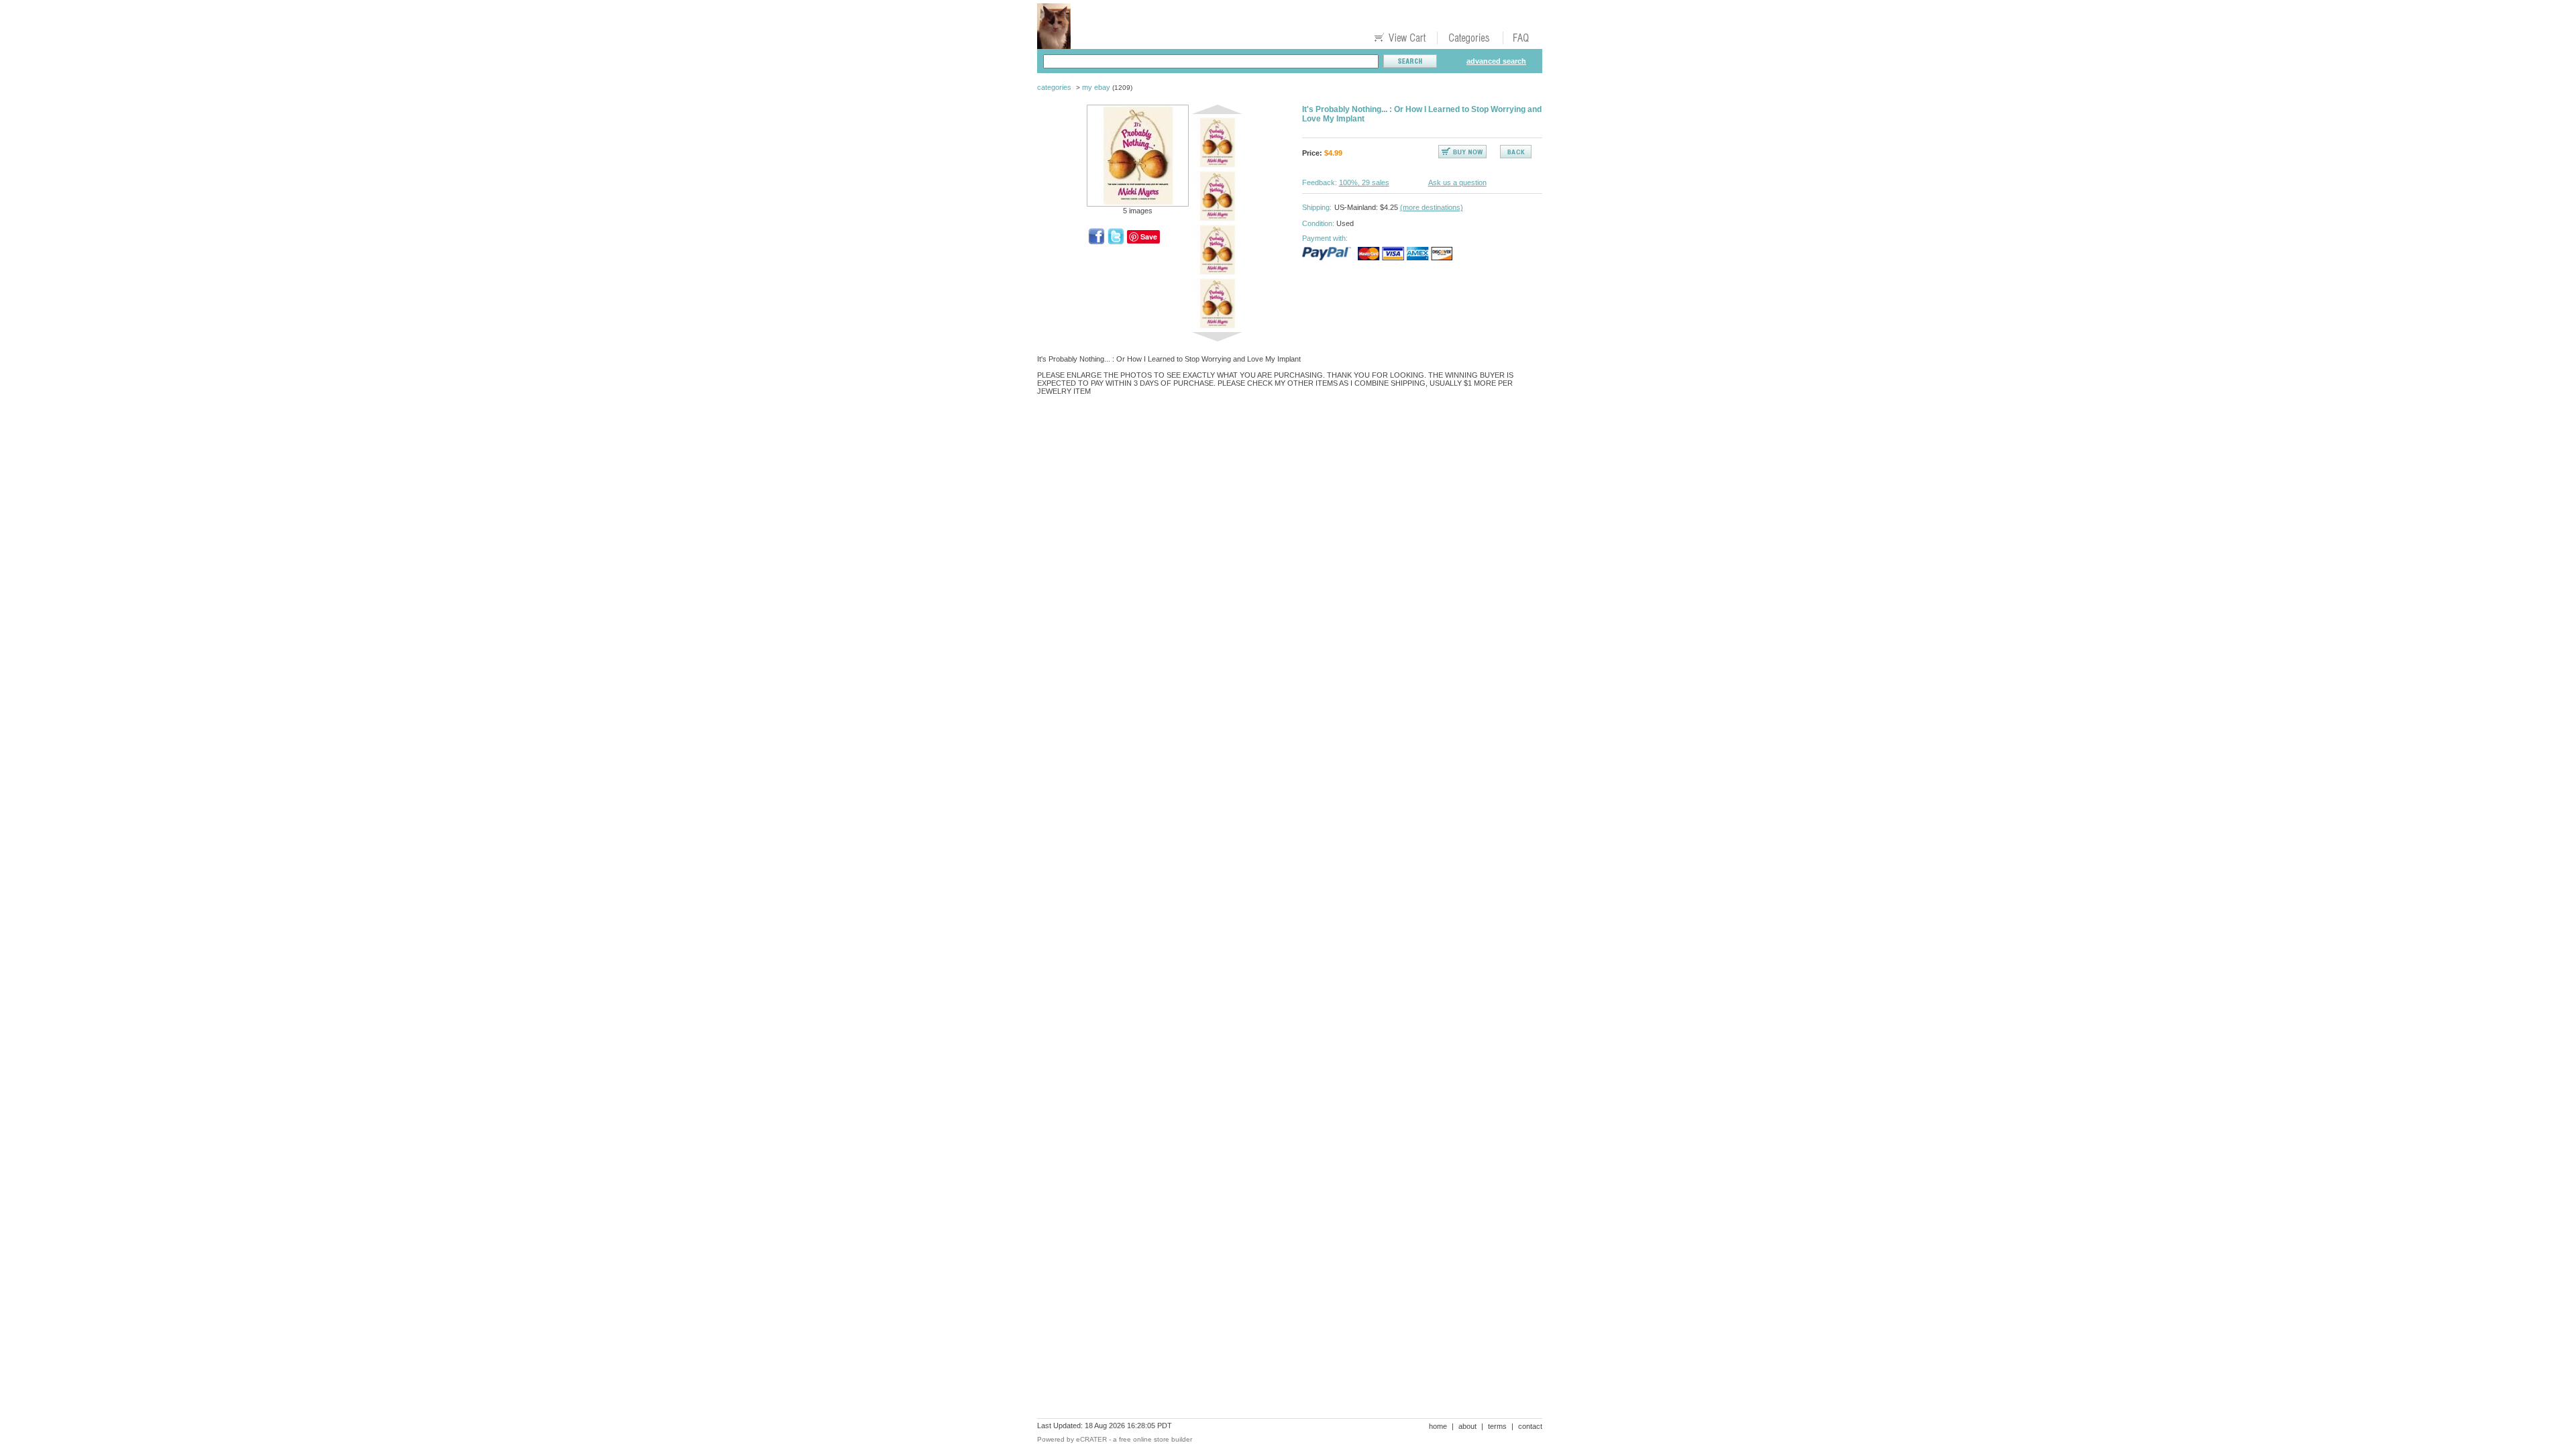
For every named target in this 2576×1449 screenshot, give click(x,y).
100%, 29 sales (1364, 182)
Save (1149, 236)
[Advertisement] (1281, 452)
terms (1497, 1426)
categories (1054, 87)
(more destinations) (1432, 207)
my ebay (1096, 87)
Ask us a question (1457, 182)
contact (1530, 1426)
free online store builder (1156, 1439)
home (1438, 1426)
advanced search (1496, 61)
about (1467, 1426)
